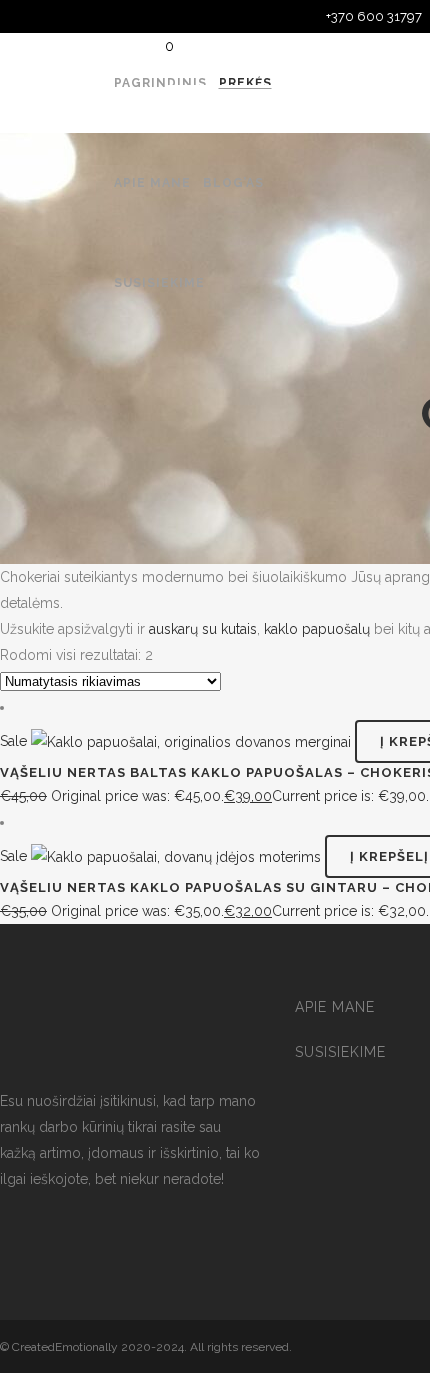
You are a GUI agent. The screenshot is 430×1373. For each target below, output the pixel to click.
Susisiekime (340, 1052)
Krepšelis (231, 106)
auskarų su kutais (203, 629)
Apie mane (335, 1007)
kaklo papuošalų (317, 629)
